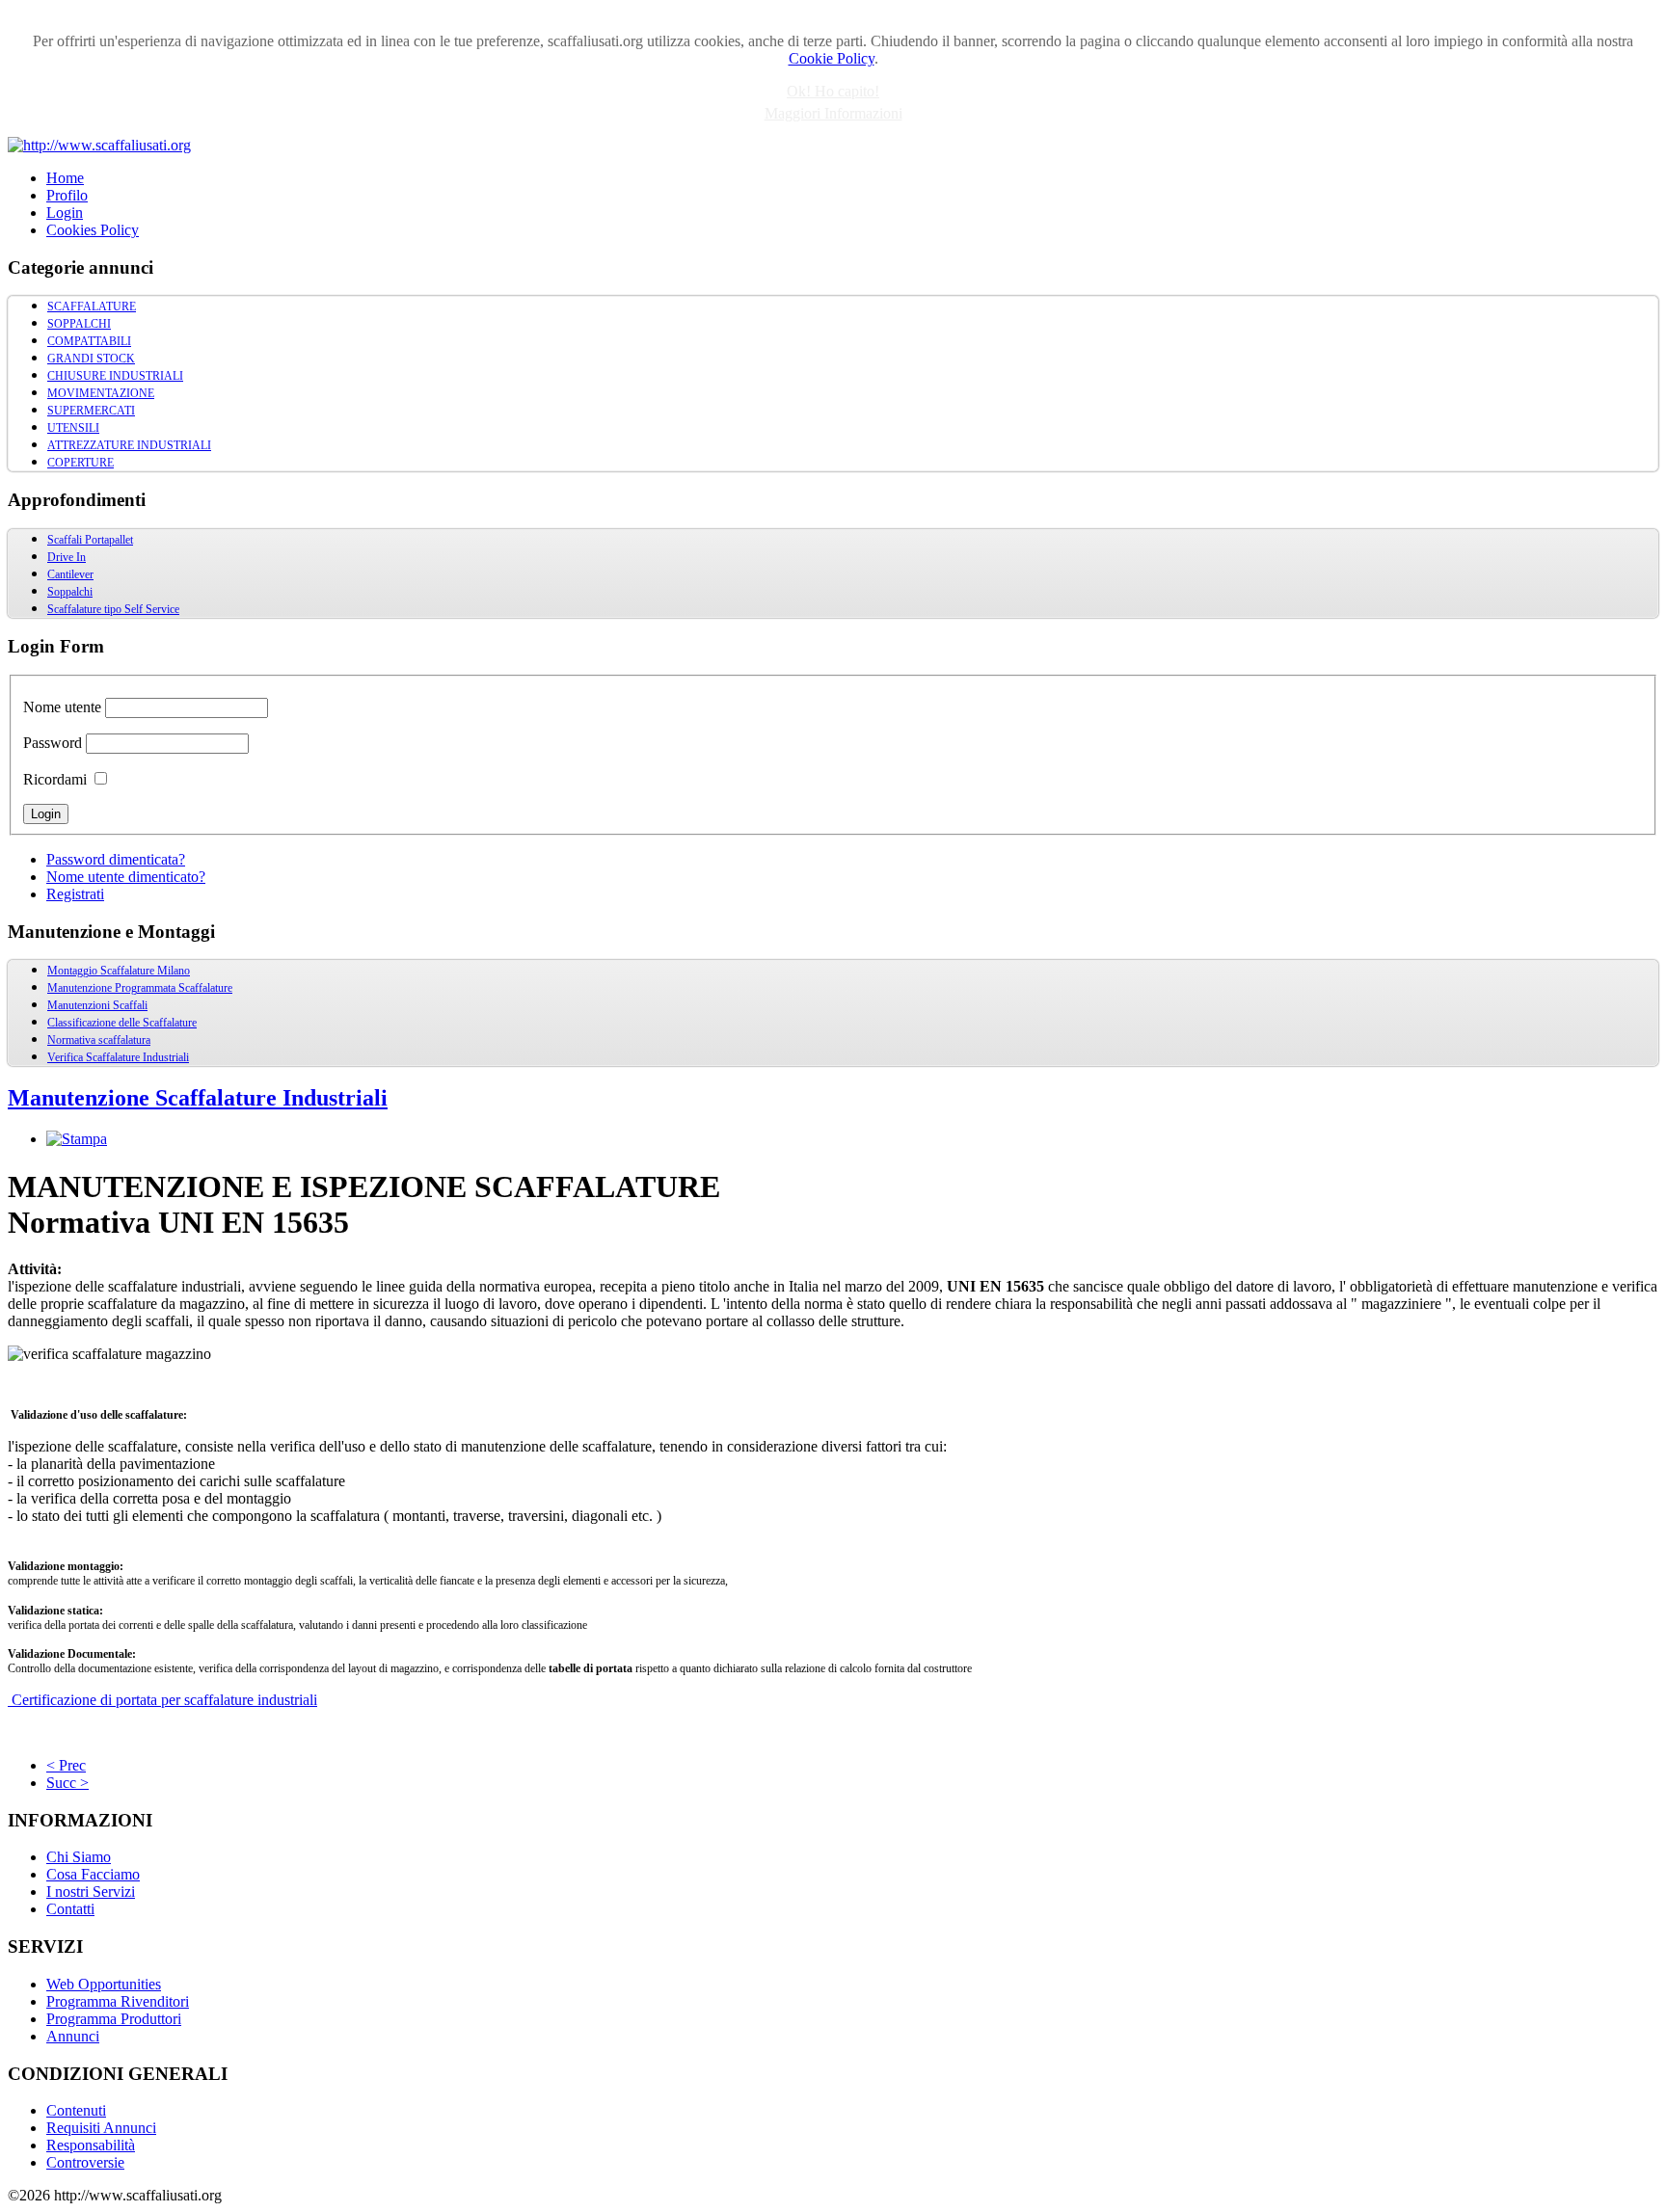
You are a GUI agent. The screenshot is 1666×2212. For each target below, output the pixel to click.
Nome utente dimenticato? (126, 877)
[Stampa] (77, 1139)
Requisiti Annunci (101, 2128)
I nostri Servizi (91, 1892)
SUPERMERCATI (91, 411)
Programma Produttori (114, 2019)
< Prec (66, 1765)
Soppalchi (70, 592)
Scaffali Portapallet (90, 540)
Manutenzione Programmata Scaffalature (140, 988)
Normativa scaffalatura (99, 1040)
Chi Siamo (79, 1857)
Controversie (85, 2162)
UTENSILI (73, 428)
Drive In (67, 557)
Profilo (67, 195)
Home (65, 178)
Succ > (67, 1783)
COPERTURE (81, 463)
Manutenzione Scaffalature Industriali (198, 1098)
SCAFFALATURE (92, 306)
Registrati (75, 894)
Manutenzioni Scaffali (97, 1005)
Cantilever (70, 574)
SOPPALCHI (79, 324)
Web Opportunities (104, 1984)
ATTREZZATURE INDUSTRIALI (129, 445)
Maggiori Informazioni (833, 113)
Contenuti (76, 2110)
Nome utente (62, 707)
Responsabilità (91, 2145)
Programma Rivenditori (118, 2001)
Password (53, 743)
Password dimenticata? (116, 859)
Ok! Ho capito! (833, 91)
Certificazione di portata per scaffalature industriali (162, 1700)
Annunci (73, 2036)
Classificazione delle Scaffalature (122, 1023)
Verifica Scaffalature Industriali (118, 1057)
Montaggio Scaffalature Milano (119, 971)
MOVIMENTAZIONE (101, 393)
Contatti (70, 1909)
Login (65, 213)
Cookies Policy (93, 230)
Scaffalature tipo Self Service (113, 609)
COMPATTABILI (89, 341)
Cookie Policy (832, 58)
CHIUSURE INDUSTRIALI (115, 376)
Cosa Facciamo (93, 1874)
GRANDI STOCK (91, 359)
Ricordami (55, 779)
